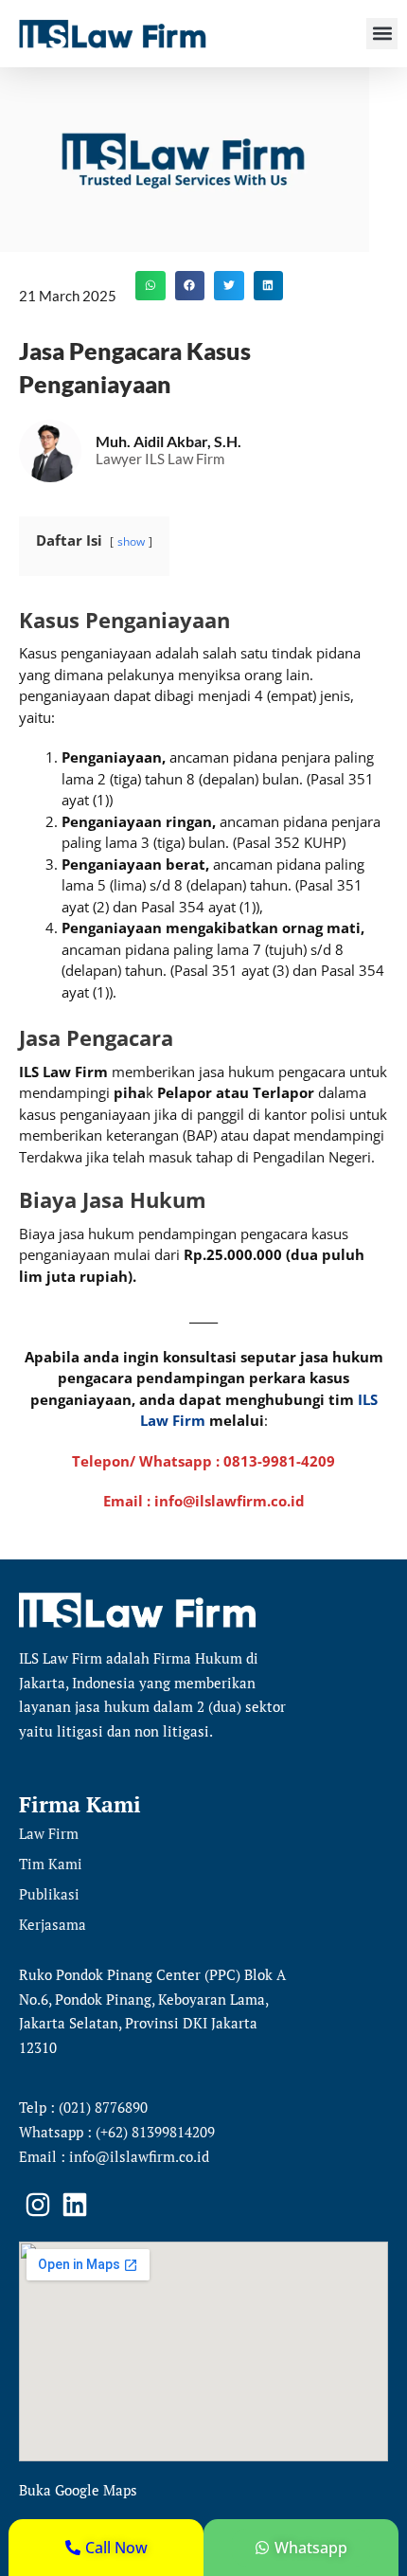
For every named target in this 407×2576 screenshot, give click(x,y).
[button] (382, 34)
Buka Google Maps (78, 2490)
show (131, 541)
